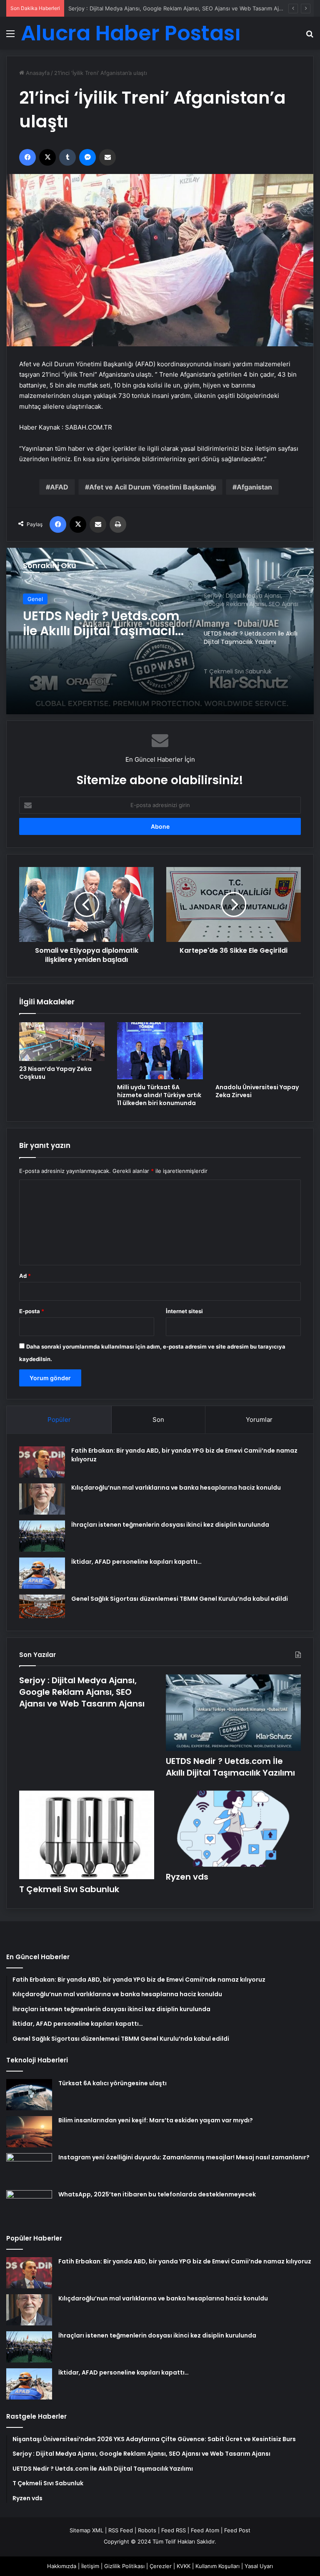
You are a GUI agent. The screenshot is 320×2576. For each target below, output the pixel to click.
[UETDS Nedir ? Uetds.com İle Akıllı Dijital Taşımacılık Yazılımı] (233, 1713)
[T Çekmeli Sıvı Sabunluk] (160, 631)
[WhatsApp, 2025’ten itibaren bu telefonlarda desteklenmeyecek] (29, 2206)
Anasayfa (37, 73)
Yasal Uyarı (259, 2566)
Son (158, 1420)
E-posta (32, 1311)
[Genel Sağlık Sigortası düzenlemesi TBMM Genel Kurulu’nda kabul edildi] (42, 1607)
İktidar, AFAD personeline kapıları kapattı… (136, 1562)
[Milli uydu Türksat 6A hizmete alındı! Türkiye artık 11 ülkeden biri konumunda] (160, 1051)
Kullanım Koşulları (217, 2566)
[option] (160, 631)
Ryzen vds (187, 1877)
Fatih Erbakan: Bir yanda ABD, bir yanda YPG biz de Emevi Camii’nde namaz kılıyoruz (185, 2261)
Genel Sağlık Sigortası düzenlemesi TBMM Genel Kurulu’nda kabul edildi (180, 1599)
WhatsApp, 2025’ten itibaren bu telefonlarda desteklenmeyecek (157, 2194)
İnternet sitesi (184, 1311)
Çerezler (161, 2566)
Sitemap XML (86, 2530)
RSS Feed (121, 2530)
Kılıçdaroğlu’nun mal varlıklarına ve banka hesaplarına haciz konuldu (176, 1488)
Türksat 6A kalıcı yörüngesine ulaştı (112, 2083)
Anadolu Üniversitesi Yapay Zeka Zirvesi (257, 1091)
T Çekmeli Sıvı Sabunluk (69, 1889)
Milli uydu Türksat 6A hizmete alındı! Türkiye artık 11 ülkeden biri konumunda (159, 1095)
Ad (25, 1276)
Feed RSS (174, 2530)
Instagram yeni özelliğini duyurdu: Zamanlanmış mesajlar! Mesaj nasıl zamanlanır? (184, 2157)
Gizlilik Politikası (124, 2566)
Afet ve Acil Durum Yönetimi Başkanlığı (152, 487)
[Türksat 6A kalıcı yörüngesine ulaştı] (29, 2095)
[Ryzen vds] (233, 1829)
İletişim (90, 2566)
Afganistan (254, 487)
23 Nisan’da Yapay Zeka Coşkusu (55, 1073)
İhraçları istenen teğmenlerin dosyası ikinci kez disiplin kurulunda (170, 1525)
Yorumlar (259, 1420)
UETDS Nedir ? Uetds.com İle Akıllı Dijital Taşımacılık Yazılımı (230, 1767)
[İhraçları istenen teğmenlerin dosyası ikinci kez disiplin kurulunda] (42, 1536)
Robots (147, 2530)
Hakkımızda (62, 2566)
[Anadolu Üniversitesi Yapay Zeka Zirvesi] (258, 1051)
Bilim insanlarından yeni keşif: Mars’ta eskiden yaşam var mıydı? (156, 2120)
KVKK (184, 2566)
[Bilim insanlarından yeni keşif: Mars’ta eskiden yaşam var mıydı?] (29, 2132)
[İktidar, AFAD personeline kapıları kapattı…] (42, 1573)
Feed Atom (205, 2530)
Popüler (59, 1420)
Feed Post (237, 2530)
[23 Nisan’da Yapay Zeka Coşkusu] (62, 1041)
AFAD (59, 487)
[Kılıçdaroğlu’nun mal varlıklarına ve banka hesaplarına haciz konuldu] (42, 1499)
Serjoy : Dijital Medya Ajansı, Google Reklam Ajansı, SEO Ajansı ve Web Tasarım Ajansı (82, 1692)
